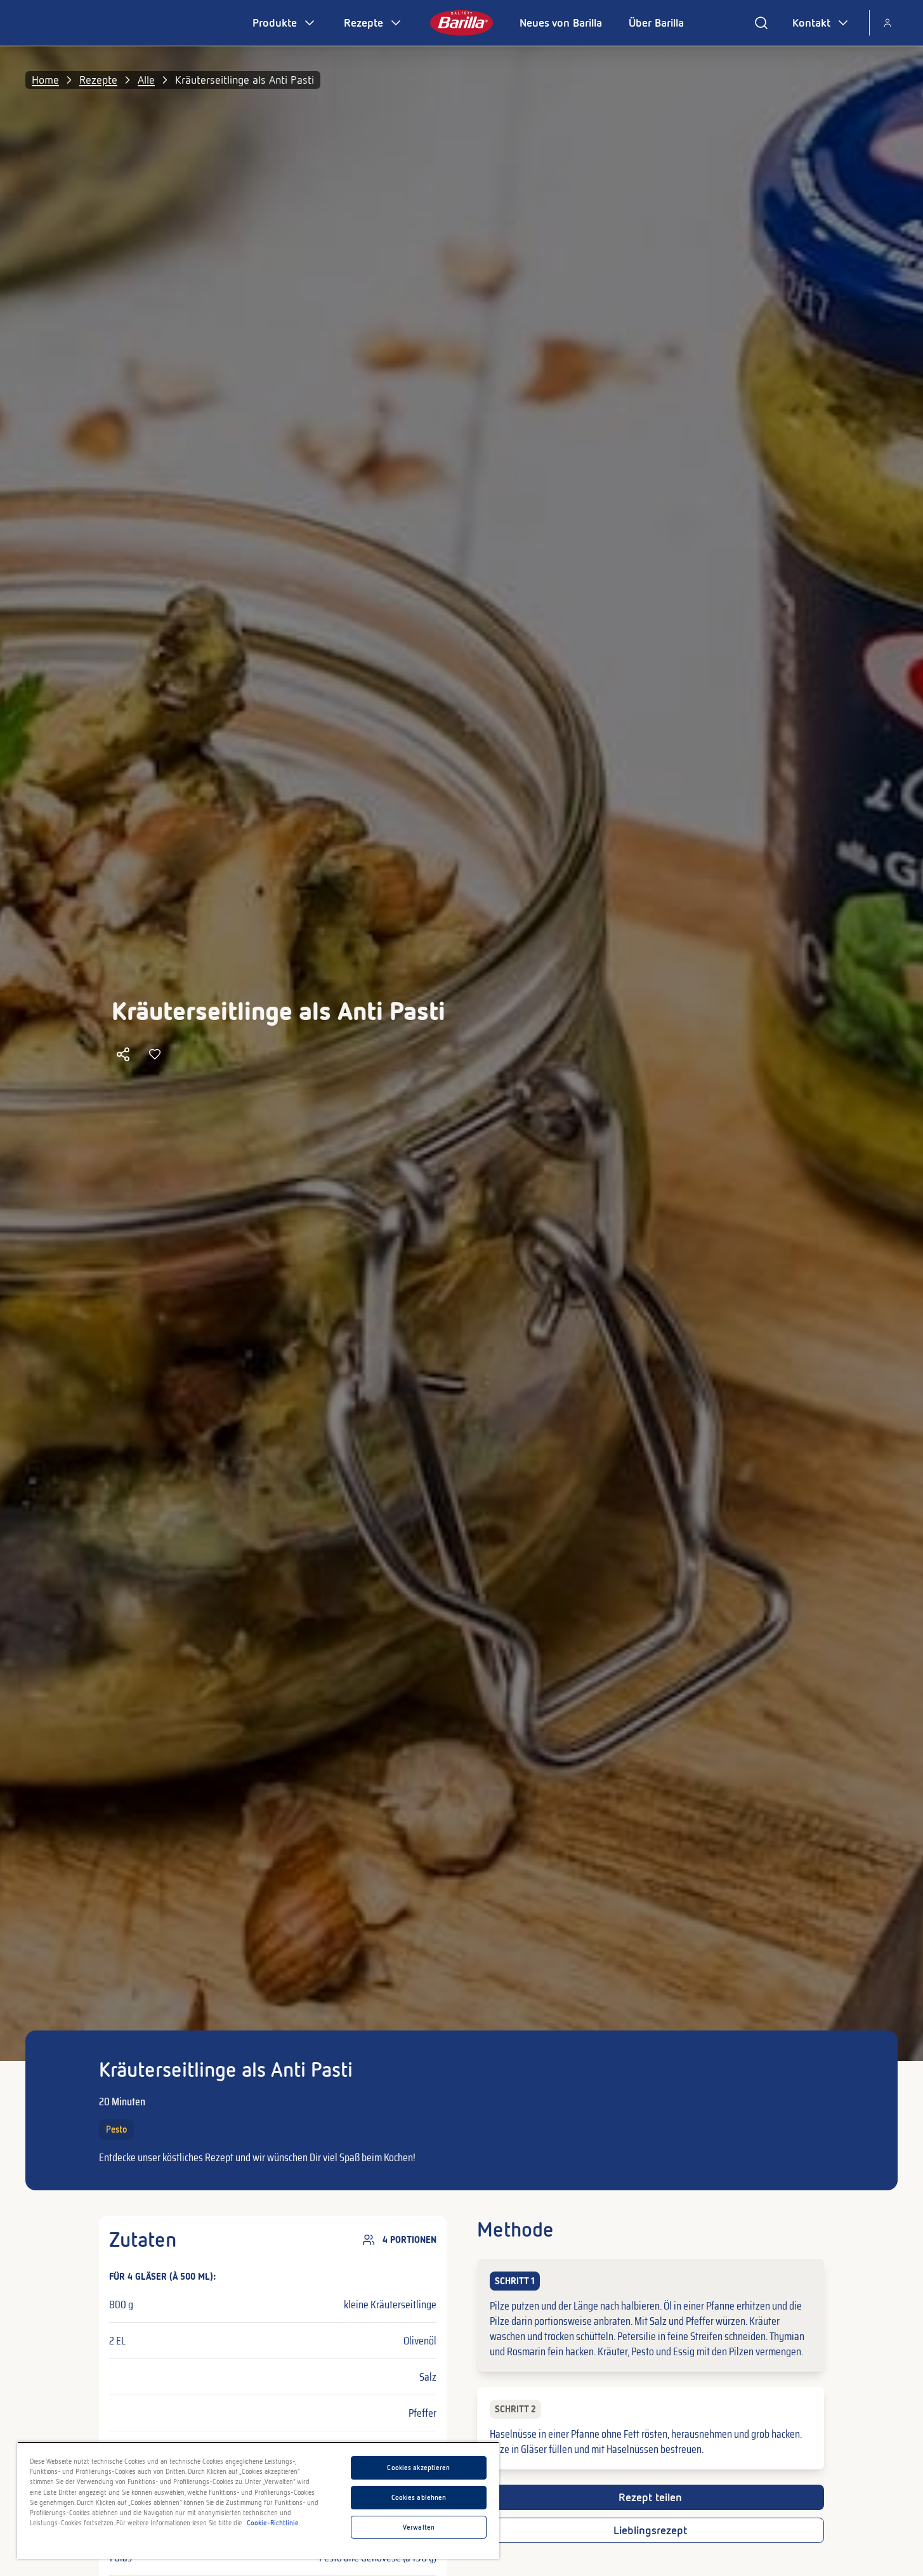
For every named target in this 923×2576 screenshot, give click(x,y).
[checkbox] (651, 2315)
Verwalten (419, 2527)
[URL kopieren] (123, 1054)
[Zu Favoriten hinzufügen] (155, 1054)
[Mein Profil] (887, 23)
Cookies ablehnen (419, 2497)
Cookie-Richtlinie (273, 2523)
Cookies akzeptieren (418, 2468)
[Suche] (761, 23)
